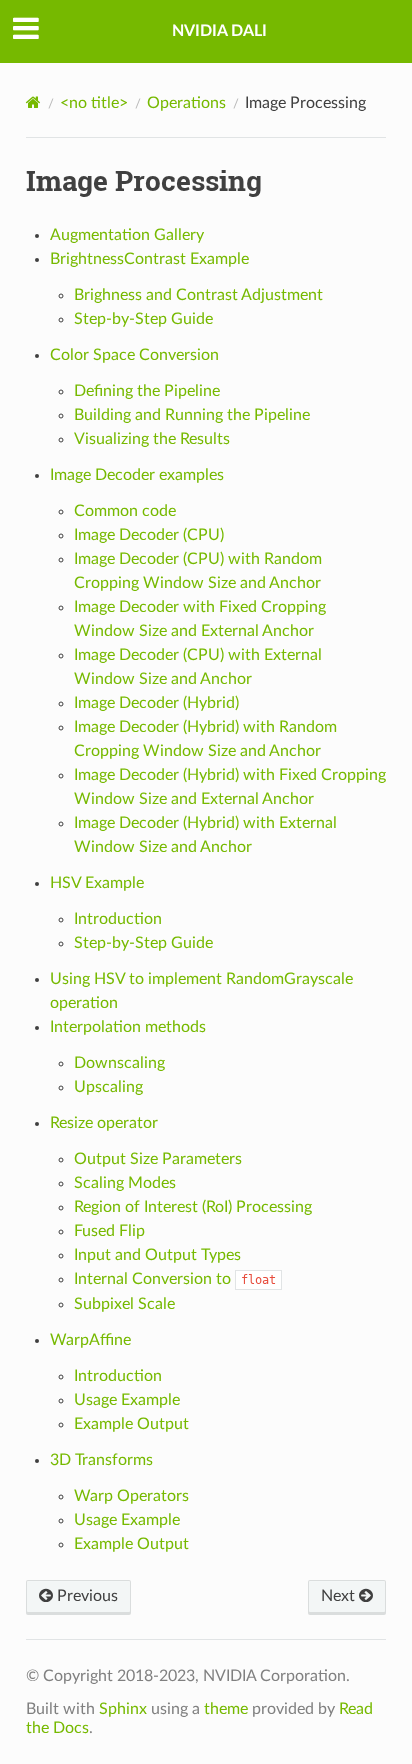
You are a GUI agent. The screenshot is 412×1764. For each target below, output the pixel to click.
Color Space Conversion (134, 355)
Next (340, 1596)
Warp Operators (131, 1496)
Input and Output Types (157, 1255)
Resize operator (104, 1123)
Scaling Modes (125, 1183)
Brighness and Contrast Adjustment (198, 295)
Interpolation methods (128, 1027)
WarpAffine (90, 1340)
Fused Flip (109, 1231)
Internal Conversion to (175, 1279)
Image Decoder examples (137, 475)
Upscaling (108, 1087)
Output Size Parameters (158, 1159)
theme (226, 1709)
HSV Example (97, 883)
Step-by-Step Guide (143, 319)
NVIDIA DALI (219, 31)
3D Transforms (101, 1460)
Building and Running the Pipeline (192, 415)
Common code (125, 511)
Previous (85, 1596)
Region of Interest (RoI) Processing (193, 1207)
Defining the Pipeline (147, 391)
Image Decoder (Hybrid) (156, 703)
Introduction (118, 919)
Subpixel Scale (124, 1304)
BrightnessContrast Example (149, 259)
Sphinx (123, 1709)
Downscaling (119, 1063)
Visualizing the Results (152, 439)
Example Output (131, 1424)
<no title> (94, 103)
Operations (186, 103)
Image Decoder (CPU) (149, 535)
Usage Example (127, 1400)
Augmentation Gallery (127, 235)
